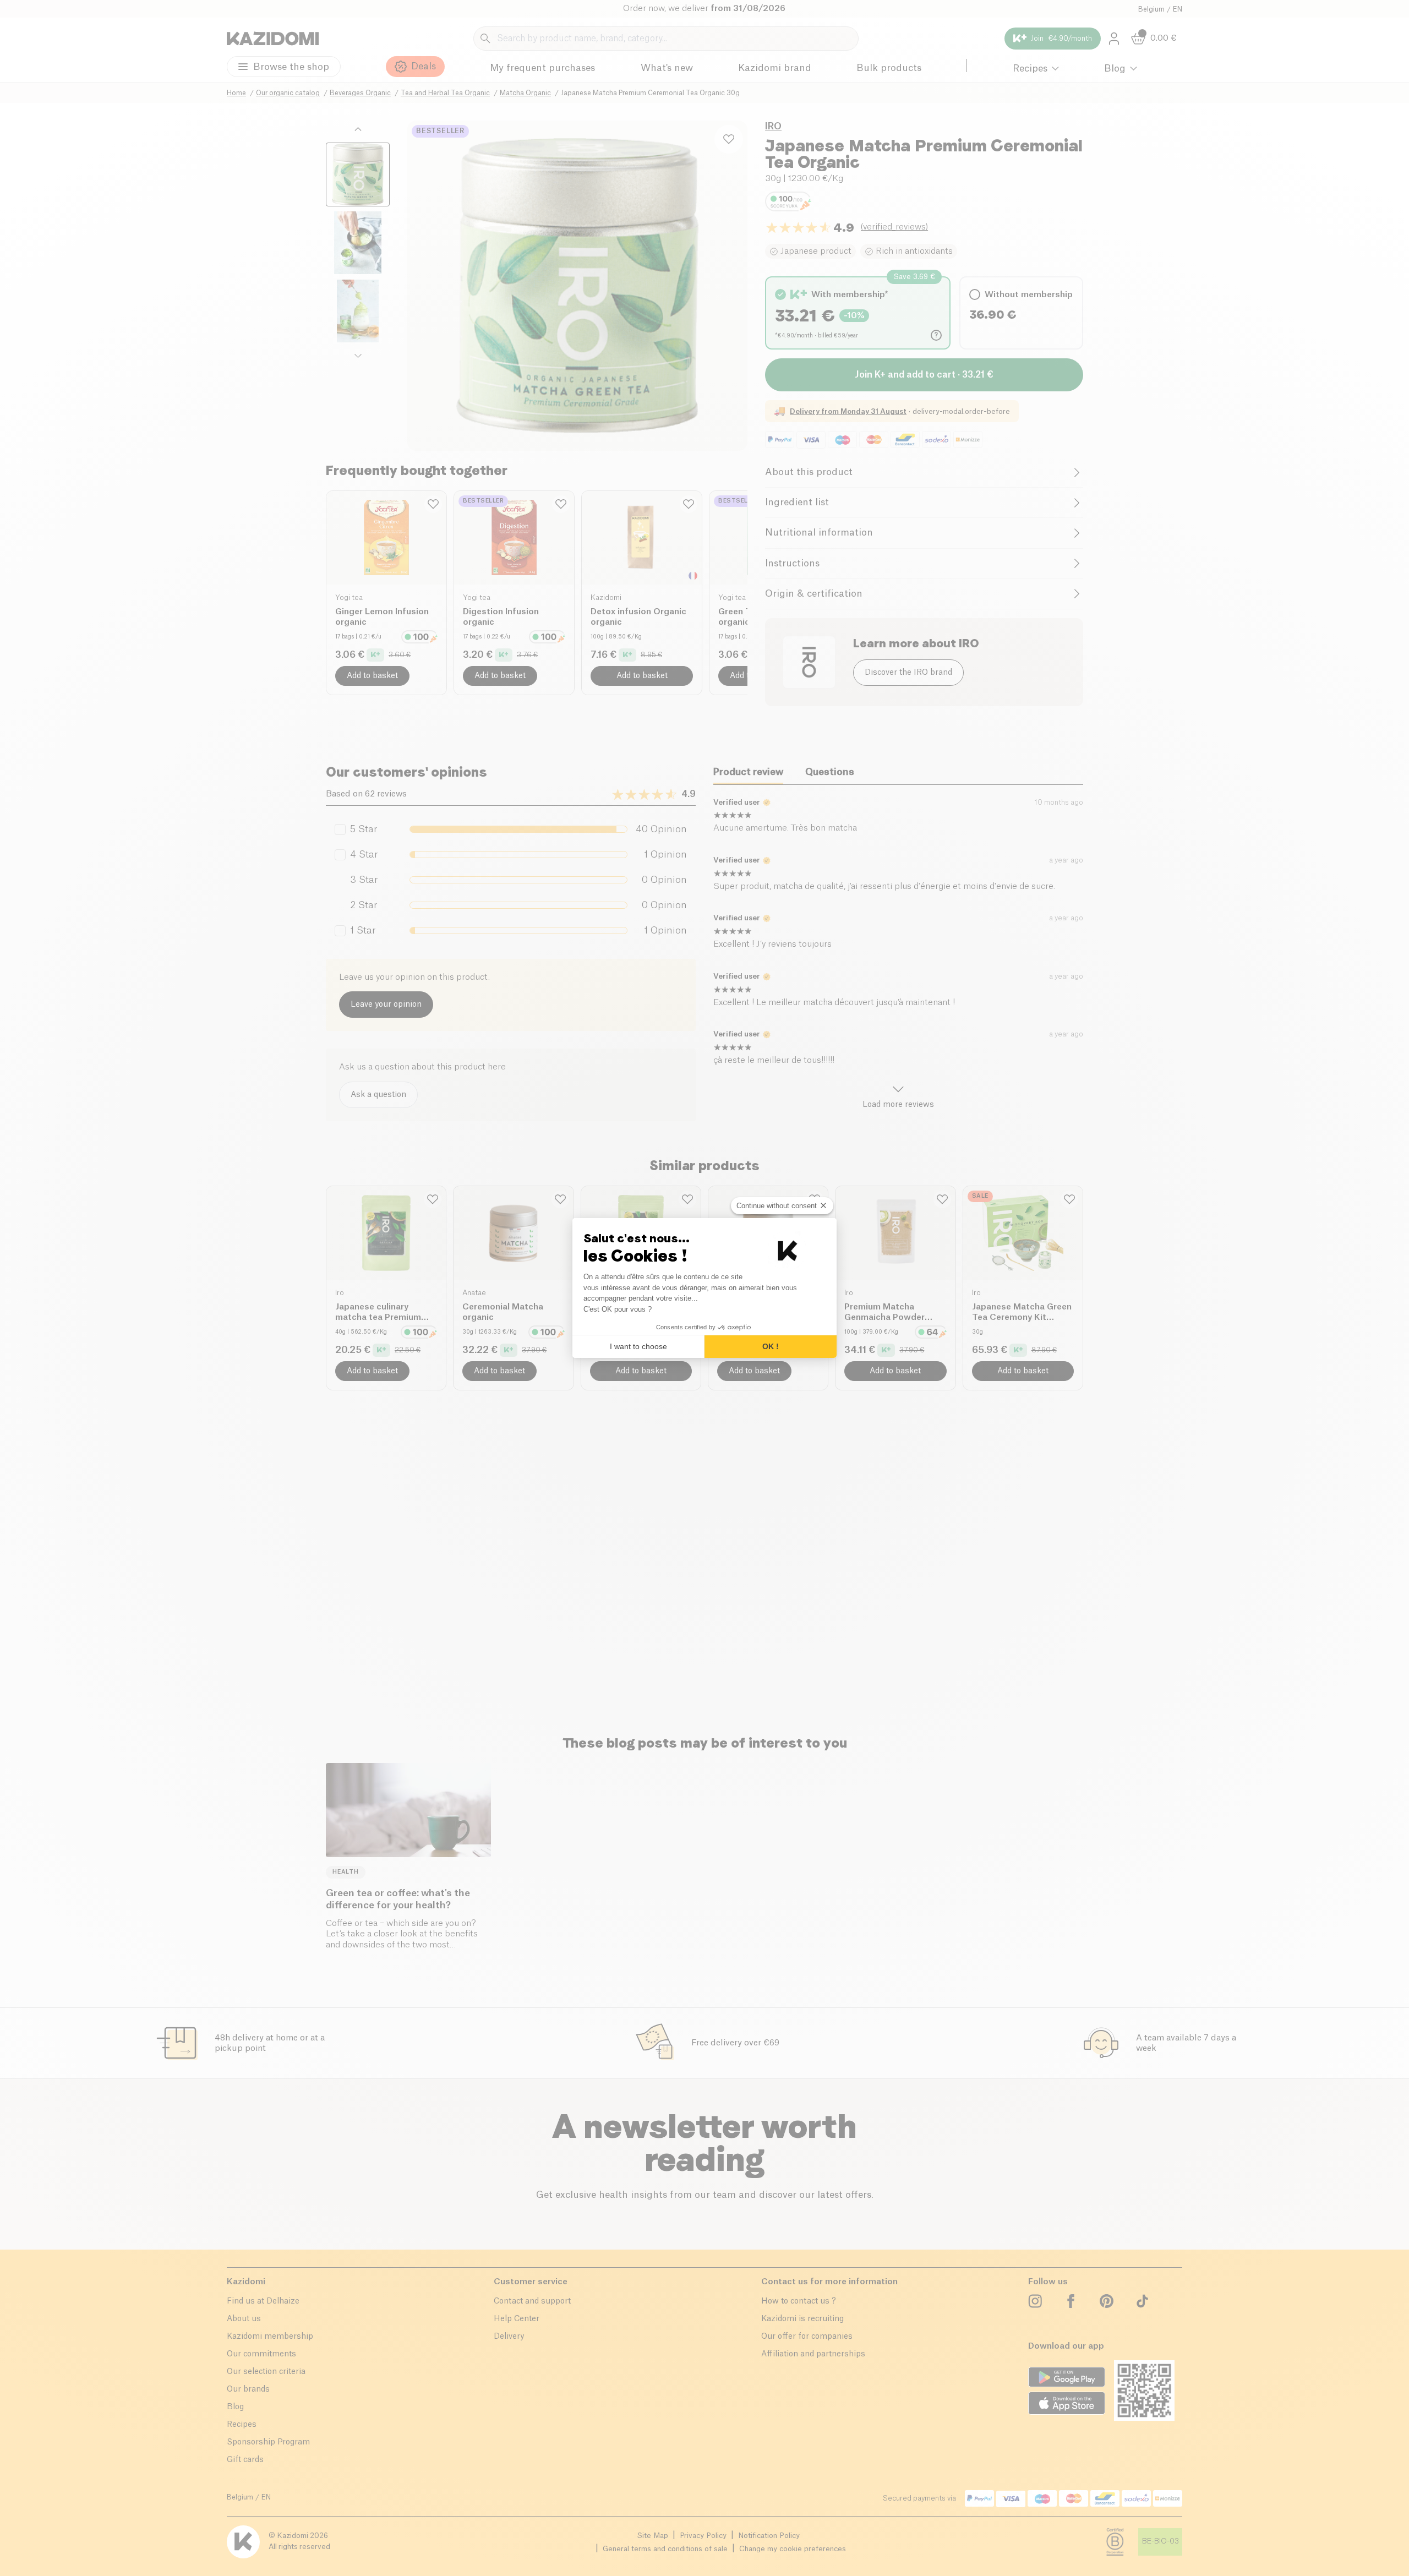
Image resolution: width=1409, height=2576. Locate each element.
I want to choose (638, 1346)
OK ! (771, 1346)
